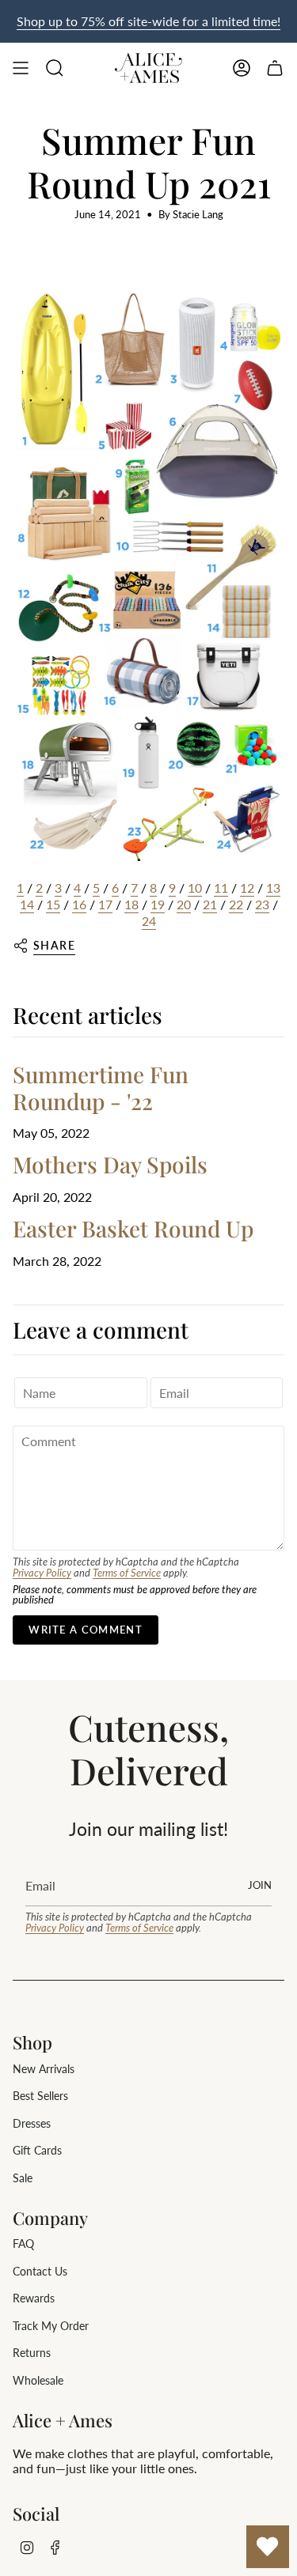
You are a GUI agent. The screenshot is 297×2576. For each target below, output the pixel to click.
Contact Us (40, 2271)
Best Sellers (40, 2096)
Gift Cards (37, 2150)
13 (273, 888)
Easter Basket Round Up (133, 1228)
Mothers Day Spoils (110, 1164)
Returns (32, 2353)
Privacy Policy (42, 1573)
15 (53, 904)
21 (210, 904)
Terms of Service (127, 1573)
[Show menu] (21, 68)
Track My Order (51, 2326)
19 (158, 904)
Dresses (32, 2123)
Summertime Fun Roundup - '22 (101, 1088)
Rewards (34, 2298)
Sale (23, 2178)
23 (262, 904)
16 (79, 904)
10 (195, 888)
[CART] (275, 68)
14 (27, 904)
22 (236, 904)
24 (149, 921)
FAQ (23, 2244)
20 (184, 904)
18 (131, 904)
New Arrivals (44, 2069)
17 (105, 904)
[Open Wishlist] (268, 2547)
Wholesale (38, 2380)
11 (221, 888)
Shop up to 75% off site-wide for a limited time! (148, 21)
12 (247, 888)
